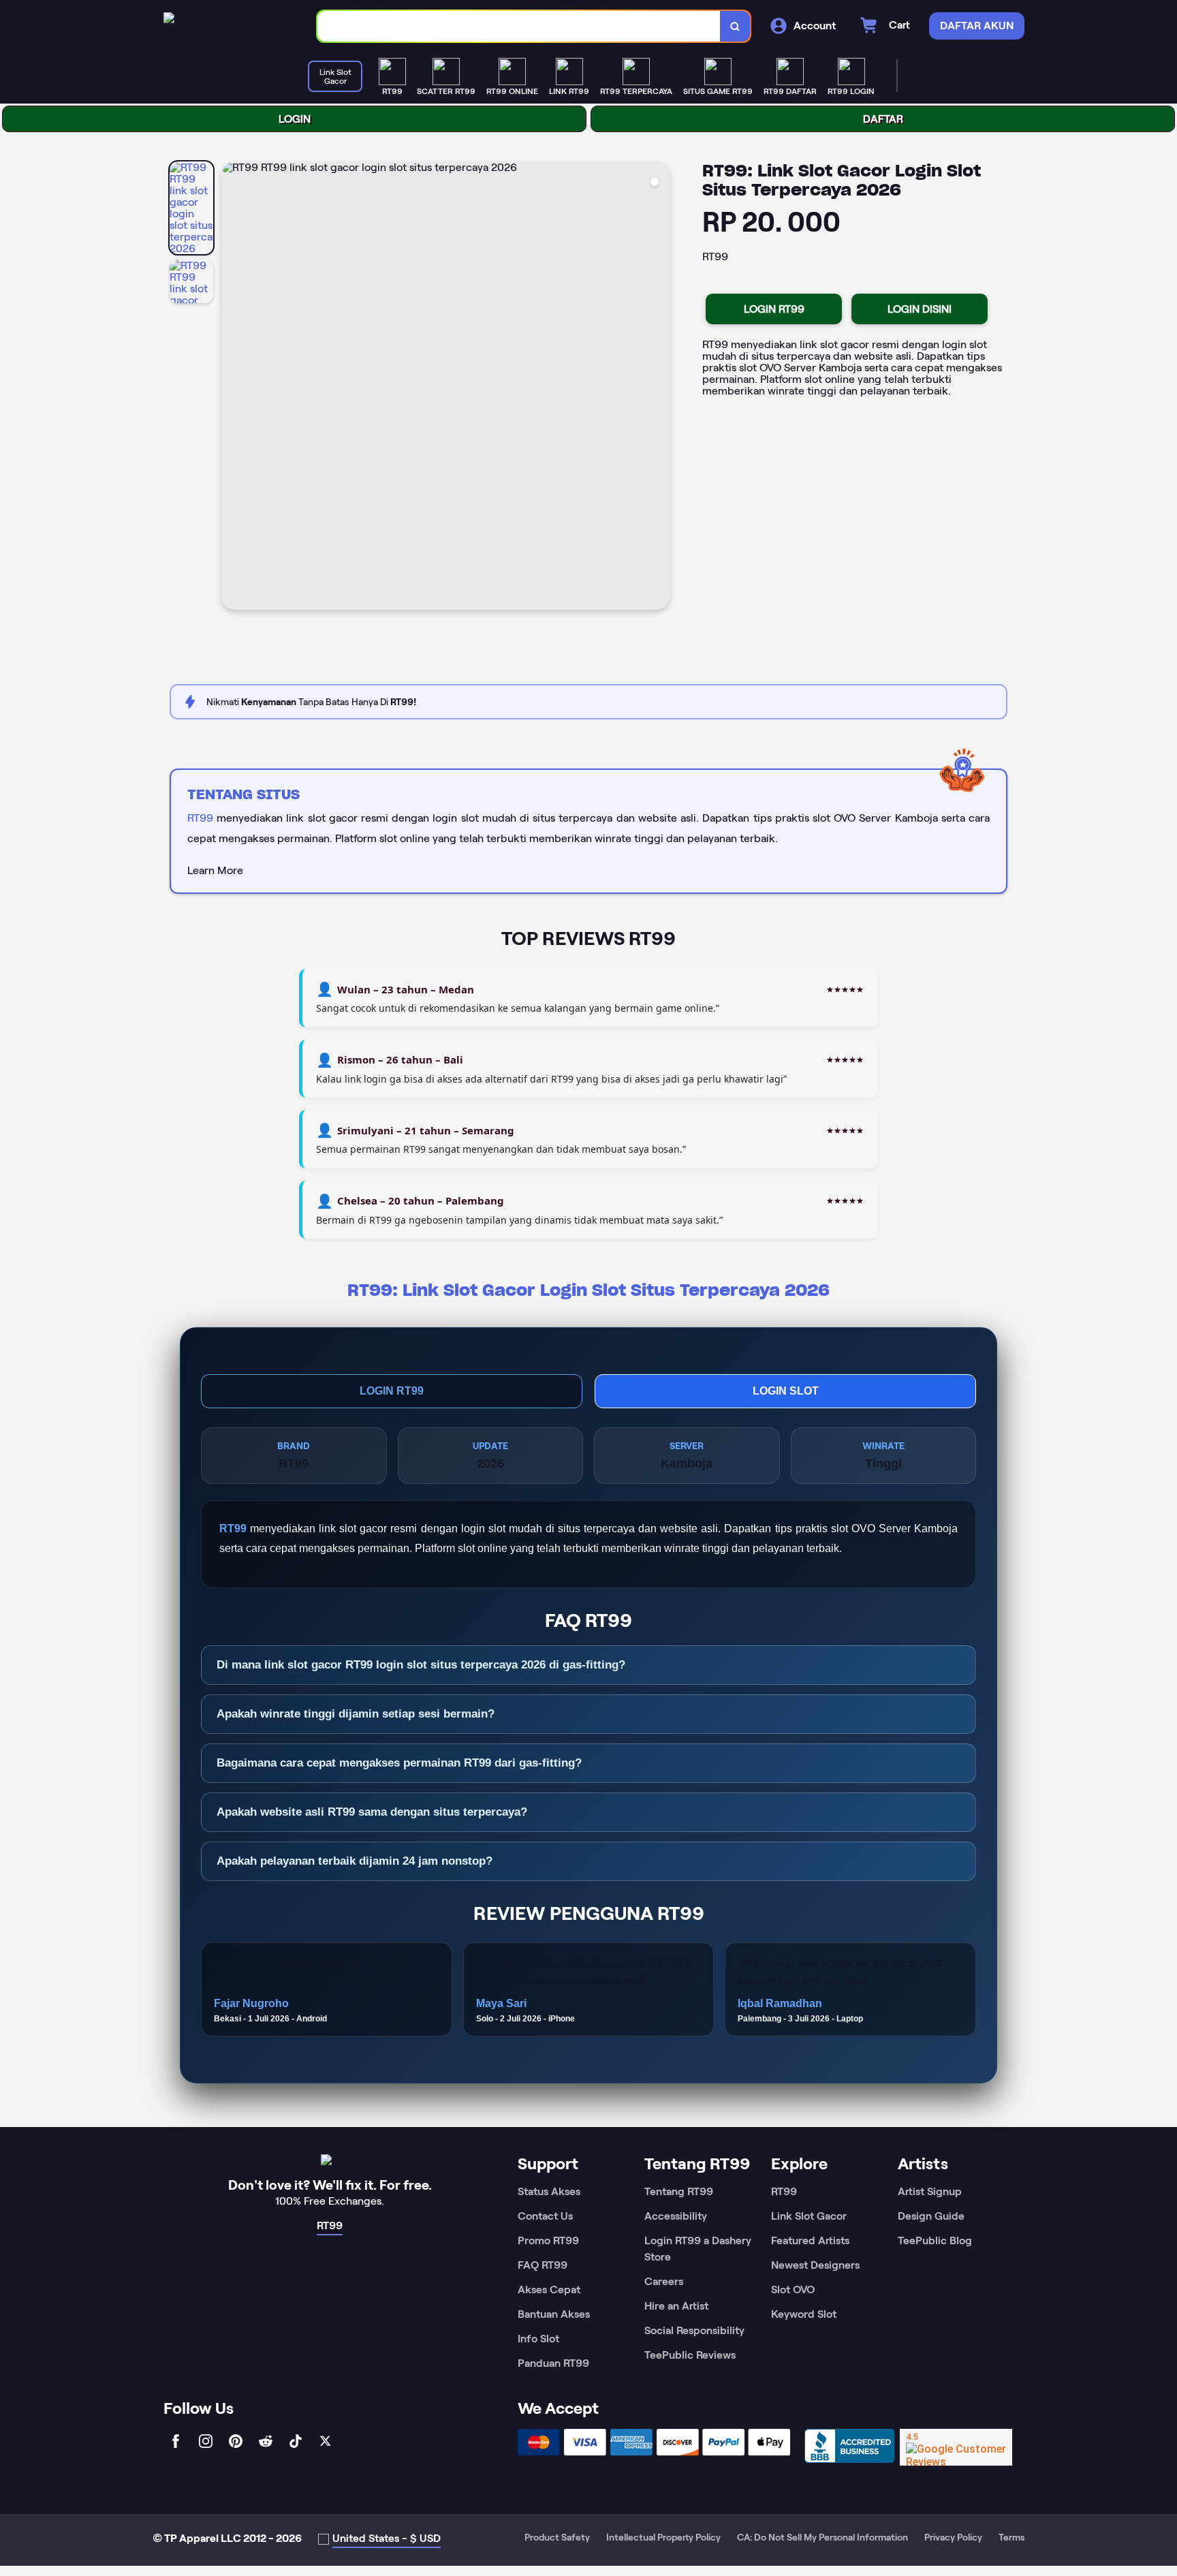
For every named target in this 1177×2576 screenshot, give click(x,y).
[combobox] (519, 26)
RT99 (200, 818)
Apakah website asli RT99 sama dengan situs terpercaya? (372, 1812)
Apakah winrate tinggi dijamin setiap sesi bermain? (356, 1714)
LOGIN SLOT (786, 1391)
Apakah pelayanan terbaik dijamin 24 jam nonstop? (355, 1861)
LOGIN (295, 119)
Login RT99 (392, 1391)
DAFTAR (883, 119)
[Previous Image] (232, 388)
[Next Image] (659, 388)
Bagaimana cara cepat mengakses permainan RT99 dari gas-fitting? (399, 1763)
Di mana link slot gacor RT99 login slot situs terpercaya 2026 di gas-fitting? (421, 1665)
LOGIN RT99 (774, 309)
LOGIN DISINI (920, 309)
